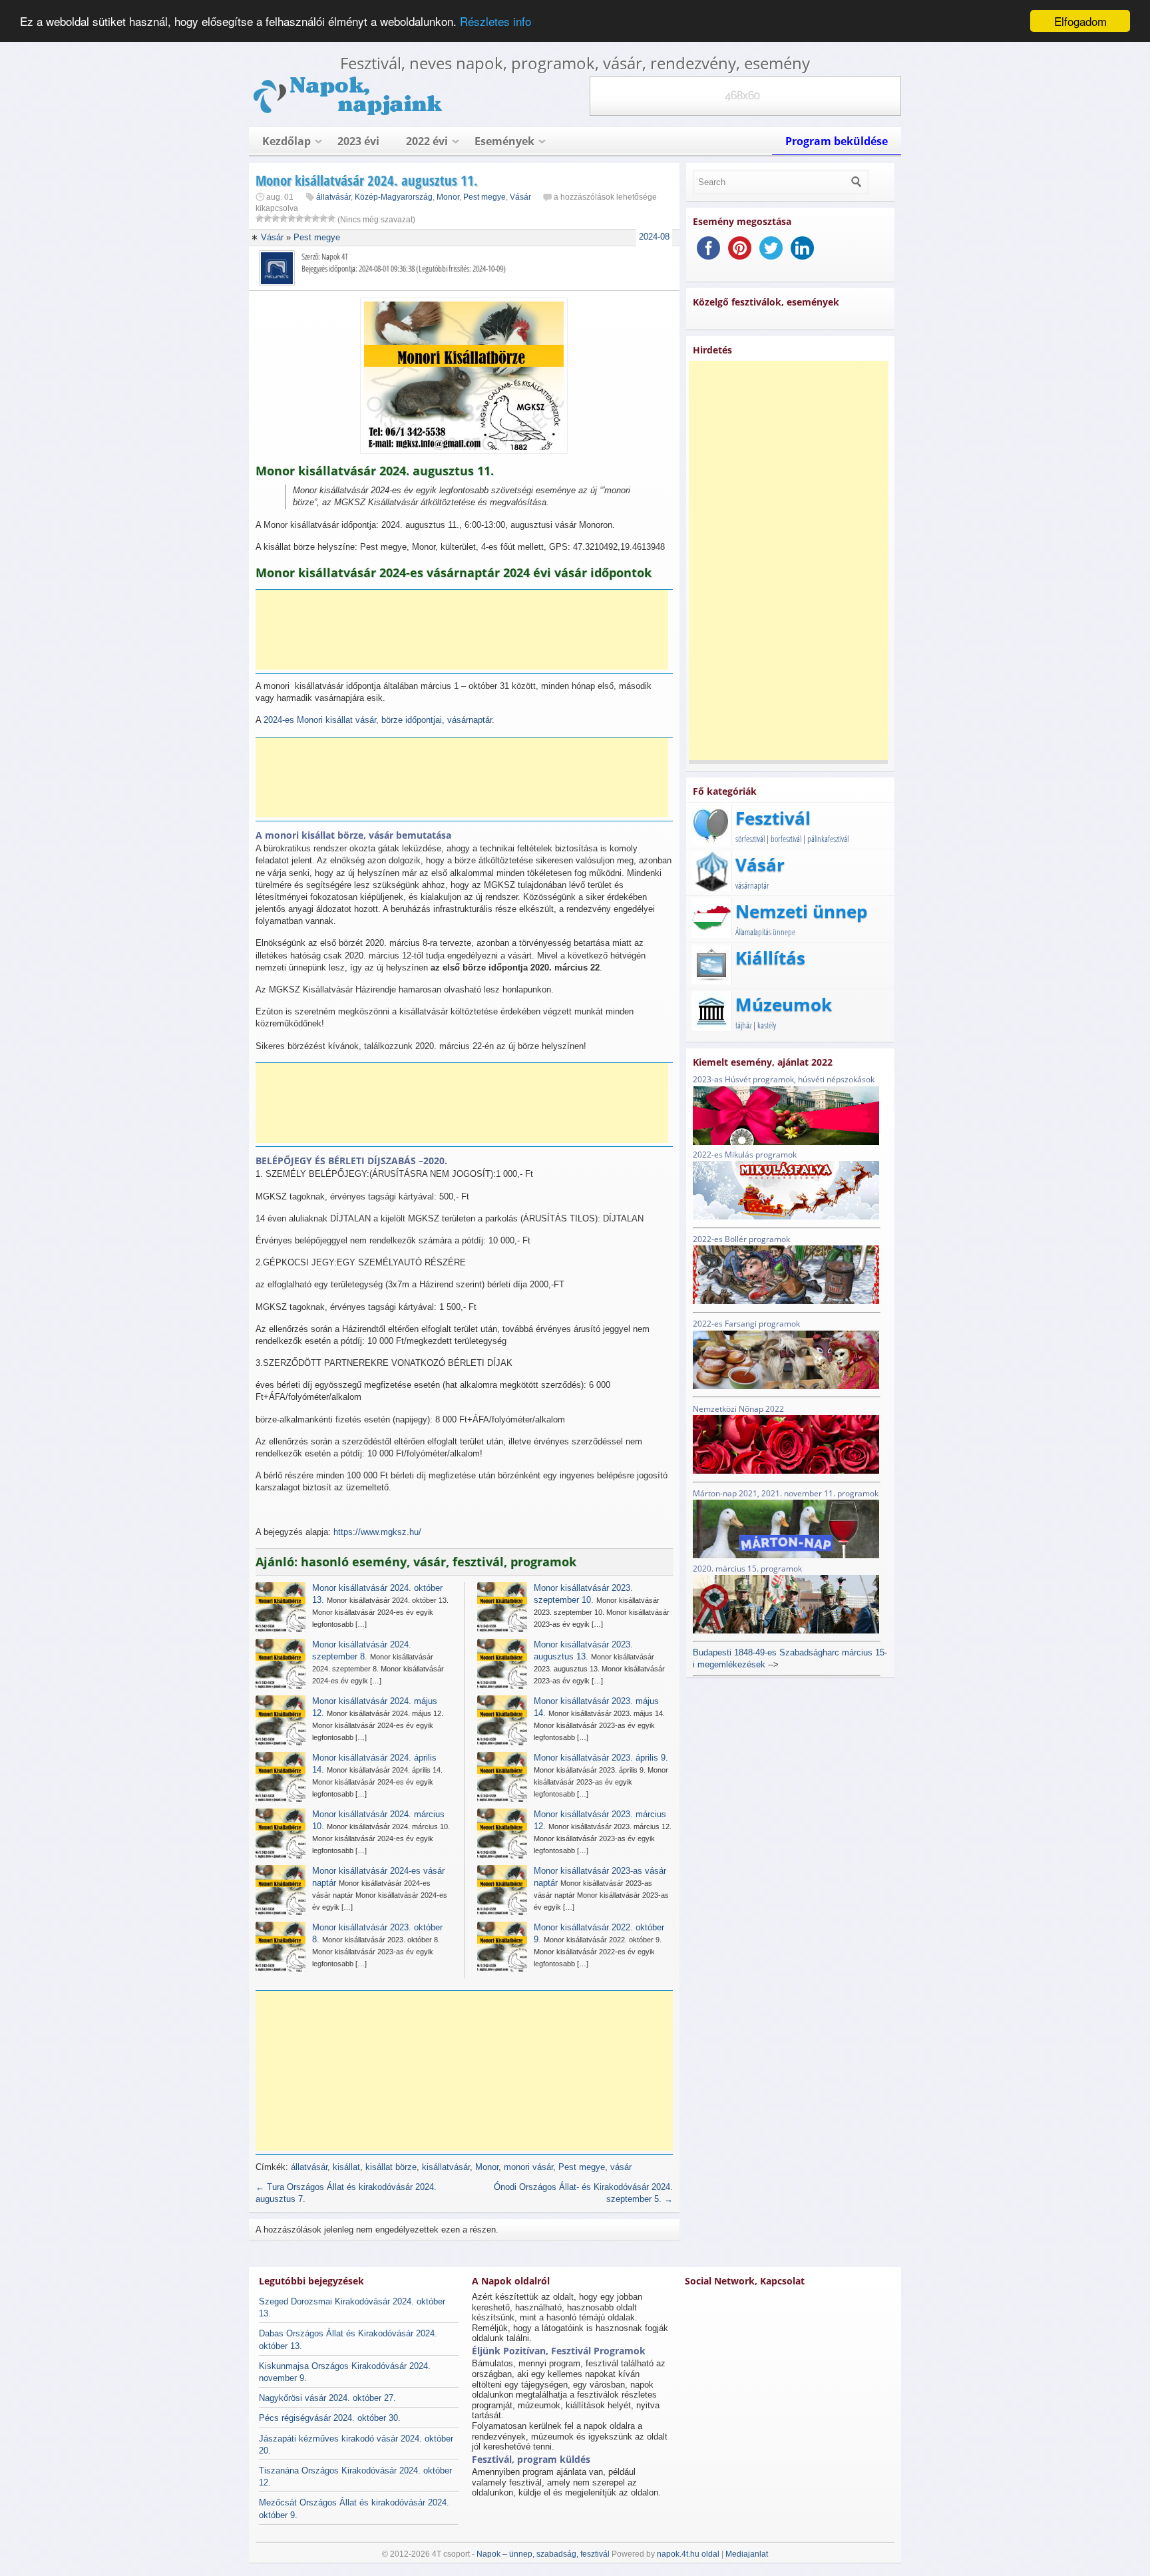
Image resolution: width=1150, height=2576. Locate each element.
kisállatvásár (446, 2167)
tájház (743, 1025)
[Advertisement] (462, 630)
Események (504, 141)
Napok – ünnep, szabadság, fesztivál (543, 2554)
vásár (621, 2167)
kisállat (346, 2167)
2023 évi (358, 141)
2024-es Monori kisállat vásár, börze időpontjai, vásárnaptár (378, 720)
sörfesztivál (750, 839)
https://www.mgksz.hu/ (377, 1532)
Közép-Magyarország (394, 197)
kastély (767, 1025)
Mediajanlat (747, 2554)
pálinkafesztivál (828, 839)
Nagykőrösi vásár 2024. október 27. (327, 2398)
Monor (448, 197)
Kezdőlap (287, 141)
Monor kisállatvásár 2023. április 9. (601, 1758)
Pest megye (484, 197)
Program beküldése (837, 141)
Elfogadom (1080, 21)
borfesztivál (786, 839)
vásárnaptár (752, 885)
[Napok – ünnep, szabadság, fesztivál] (349, 113)
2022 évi (427, 141)
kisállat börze (391, 2167)
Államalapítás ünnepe (765, 932)
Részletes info (495, 22)
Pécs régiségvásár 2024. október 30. (330, 2418)
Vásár (520, 197)
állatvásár (333, 197)
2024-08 (654, 237)
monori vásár (528, 2167)
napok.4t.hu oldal (688, 2554)
